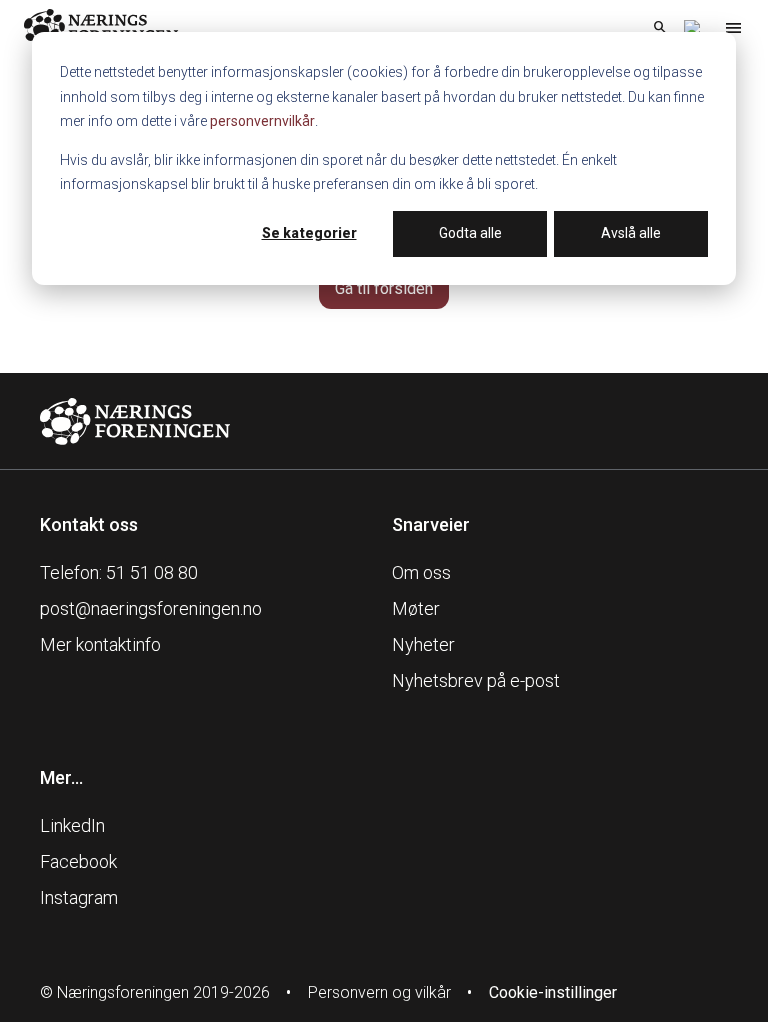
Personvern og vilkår (379, 992)
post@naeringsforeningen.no (151, 608)
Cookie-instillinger (553, 992)
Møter (416, 608)
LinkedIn (72, 825)
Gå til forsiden (384, 288)
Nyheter (423, 644)
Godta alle (470, 233)
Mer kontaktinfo (100, 644)
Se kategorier (309, 233)
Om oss (421, 572)
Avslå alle (631, 233)
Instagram (79, 897)
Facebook (78, 861)
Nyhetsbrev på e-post (476, 680)
